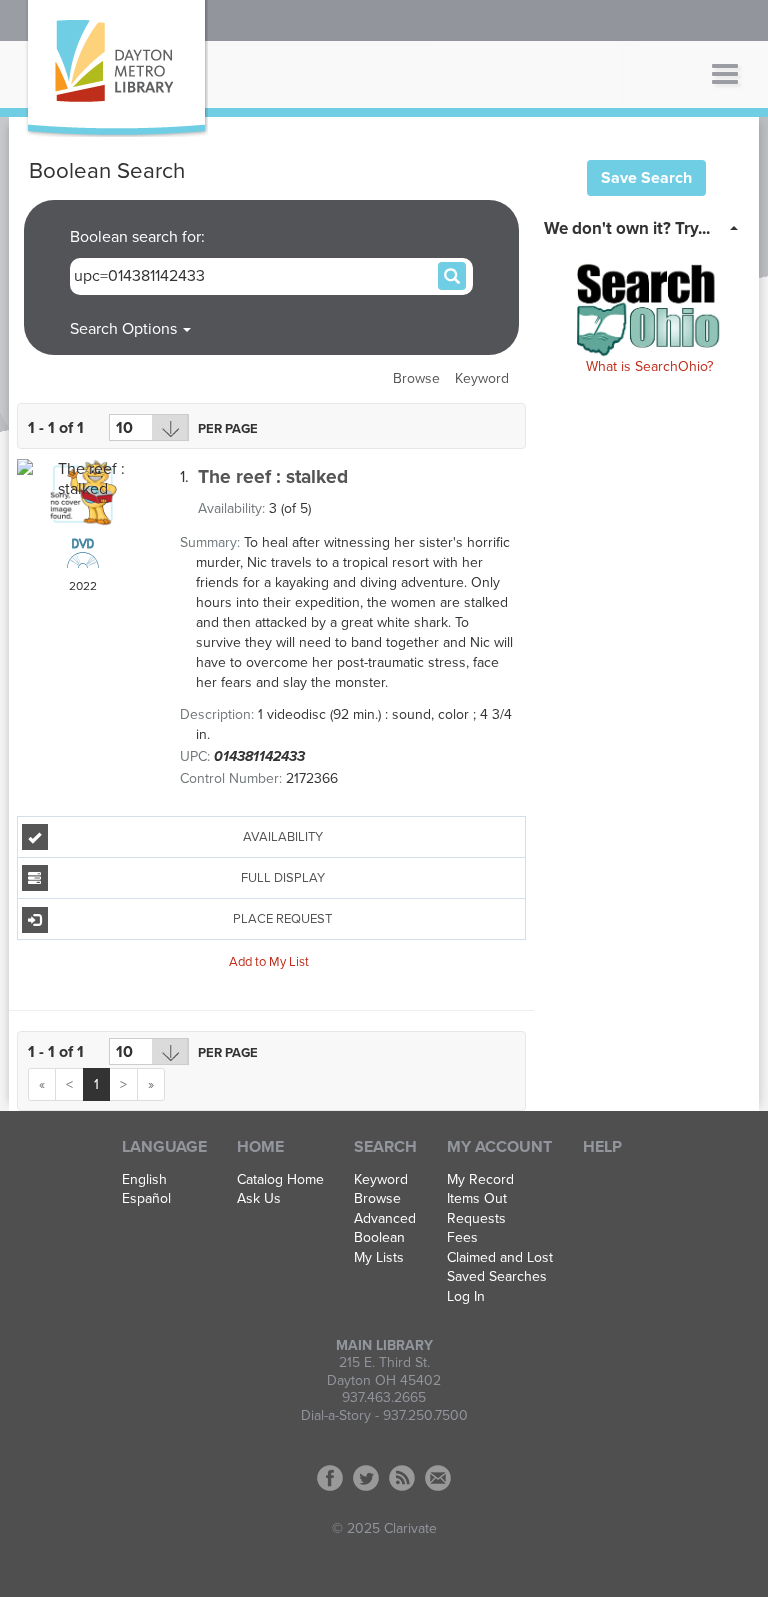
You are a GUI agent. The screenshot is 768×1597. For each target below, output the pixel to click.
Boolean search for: (139, 237)
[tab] (646, 227)
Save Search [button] (646, 178)
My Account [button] (499, 1147)
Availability (283, 837)
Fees (462, 1238)
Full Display (283, 878)
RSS (402, 1478)
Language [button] (164, 1147)
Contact (438, 1478)
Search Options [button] (125, 329)
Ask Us (259, 1199)
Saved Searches (497, 1277)
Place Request (282, 919)
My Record (480, 1180)
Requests (476, 1219)
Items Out (477, 1199)
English (144, 1180)
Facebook (330, 1478)
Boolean (379, 1238)
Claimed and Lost (500, 1258)
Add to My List (269, 961)
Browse (416, 378)
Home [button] (260, 1147)
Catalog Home (280, 1180)
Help (602, 1147)
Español (146, 1199)
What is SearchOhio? (649, 366)
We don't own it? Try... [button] (627, 228)
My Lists (379, 1258)
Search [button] (385, 1147)
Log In (466, 1297)
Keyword (482, 378)
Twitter (366, 1478)
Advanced (385, 1219)
